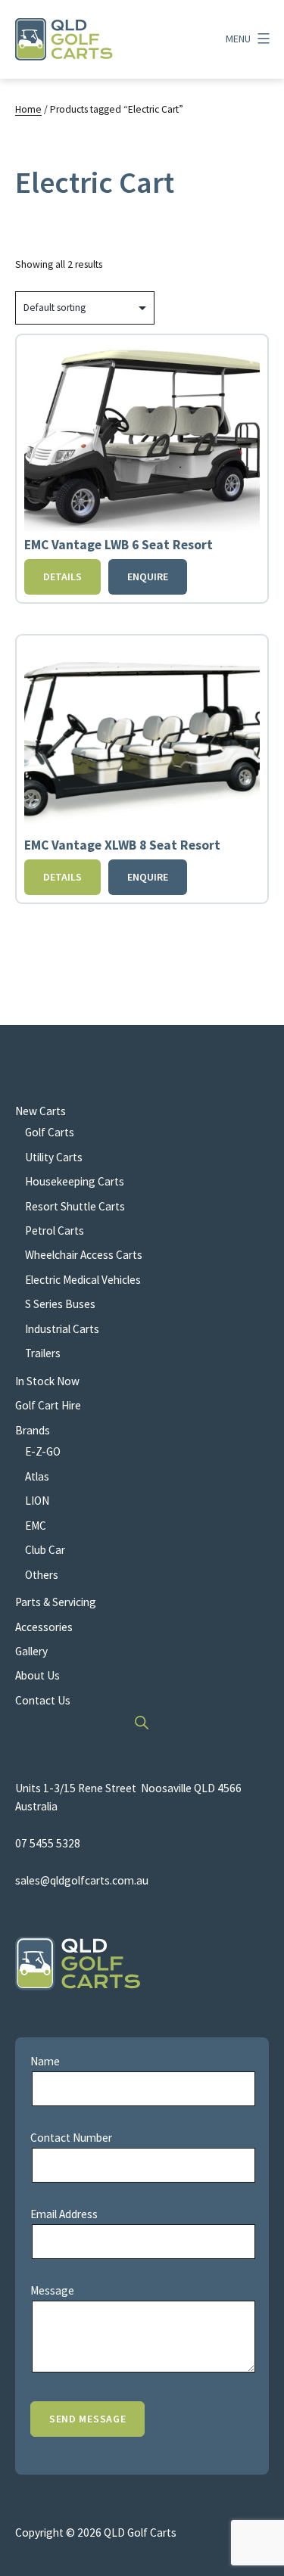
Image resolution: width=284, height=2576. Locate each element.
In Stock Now (47, 1381)
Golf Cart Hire (48, 1405)
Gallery (31, 1651)
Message (52, 2290)
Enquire (148, 576)
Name (45, 2061)
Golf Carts (50, 1132)
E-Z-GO (43, 1451)
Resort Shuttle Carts (75, 1206)
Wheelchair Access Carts (84, 1255)
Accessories (44, 1627)
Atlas (37, 1476)
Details (62, 576)
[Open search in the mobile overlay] (142, 1722)
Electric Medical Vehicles (83, 1280)
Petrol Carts (55, 1231)
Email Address (64, 2214)
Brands (33, 1430)
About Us (37, 1675)
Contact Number (71, 2138)
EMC (36, 1526)
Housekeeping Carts (75, 1181)
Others (42, 1575)
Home (28, 109)
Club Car (45, 1550)
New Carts (41, 1111)
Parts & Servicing (56, 1602)
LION (37, 1501)
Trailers (43, 1353)
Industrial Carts (62, 1329)
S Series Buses (60, 1304)
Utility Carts (54, 1157)
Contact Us (43, 1700)
